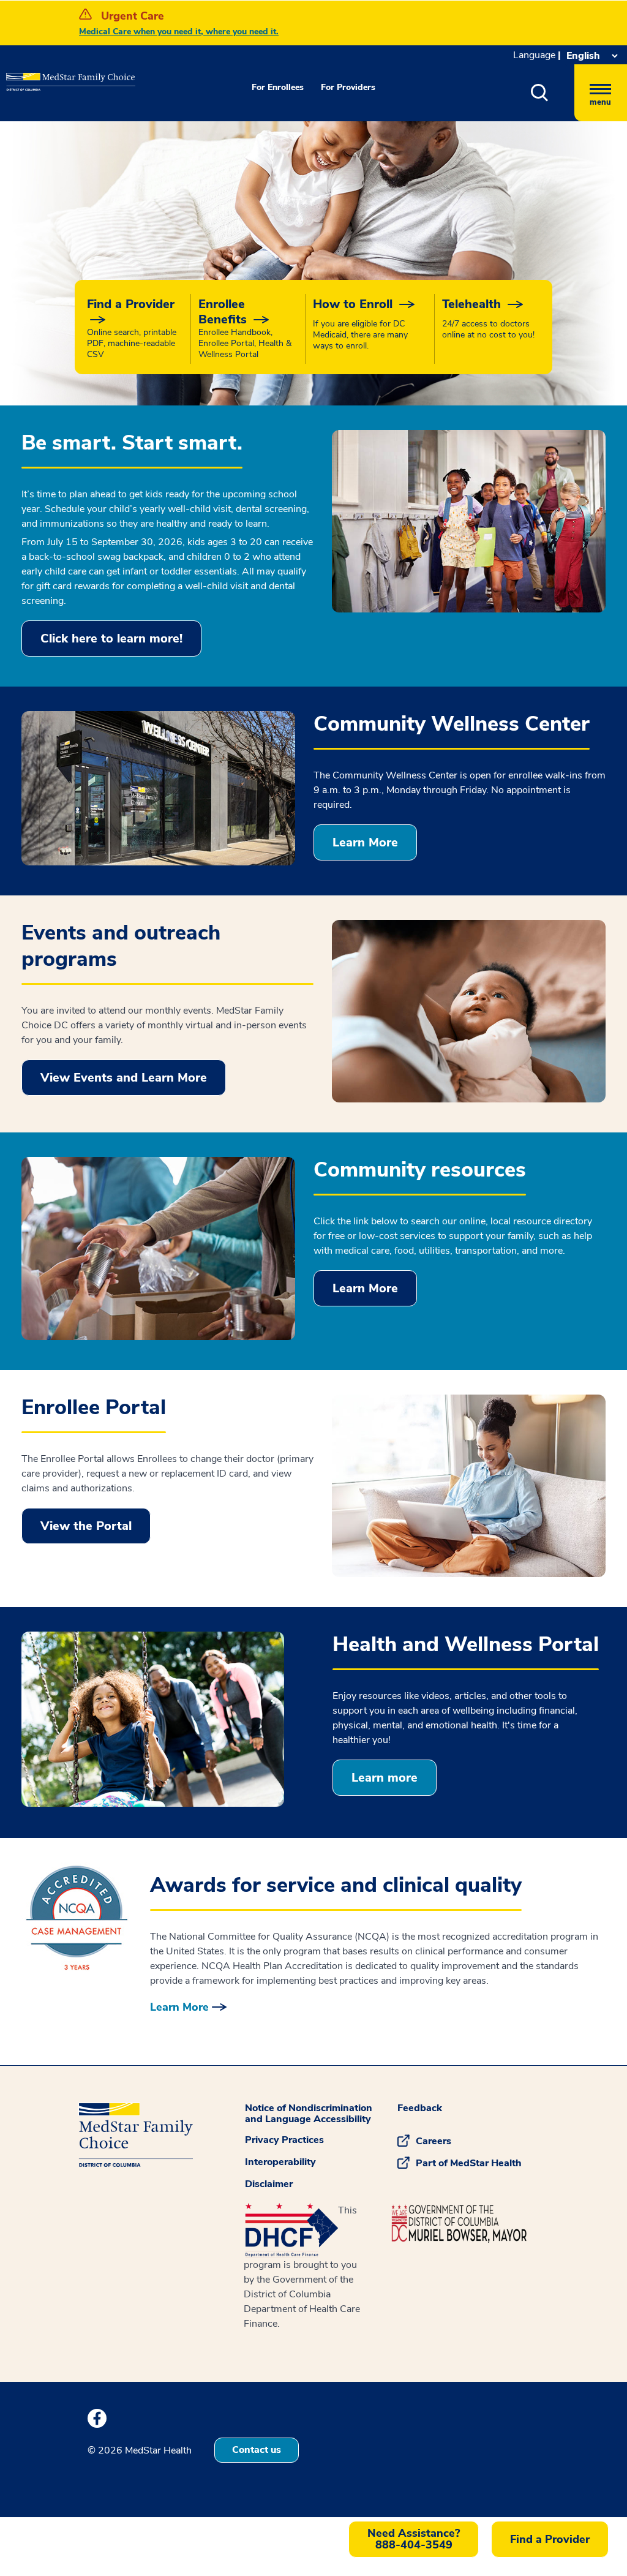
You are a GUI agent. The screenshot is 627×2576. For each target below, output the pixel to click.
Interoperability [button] (280, 2162)
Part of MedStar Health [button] (469, 2163)
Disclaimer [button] (269, 2184)
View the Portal (86, 1526)
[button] (553, 93)
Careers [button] (434, 2141)
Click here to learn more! (111, 638)
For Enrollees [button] (278, 87)
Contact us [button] (257, 2450)
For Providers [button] (348, 87)
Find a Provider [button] (550, 2539)
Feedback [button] (420, 2108)
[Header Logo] (43, 73)
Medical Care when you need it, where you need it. (179, 32)
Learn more (385, 1778)
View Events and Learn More (124, 1078)
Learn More (365, 842)
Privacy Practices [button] (284, 2140)
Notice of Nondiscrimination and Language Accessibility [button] (309, 2114)
